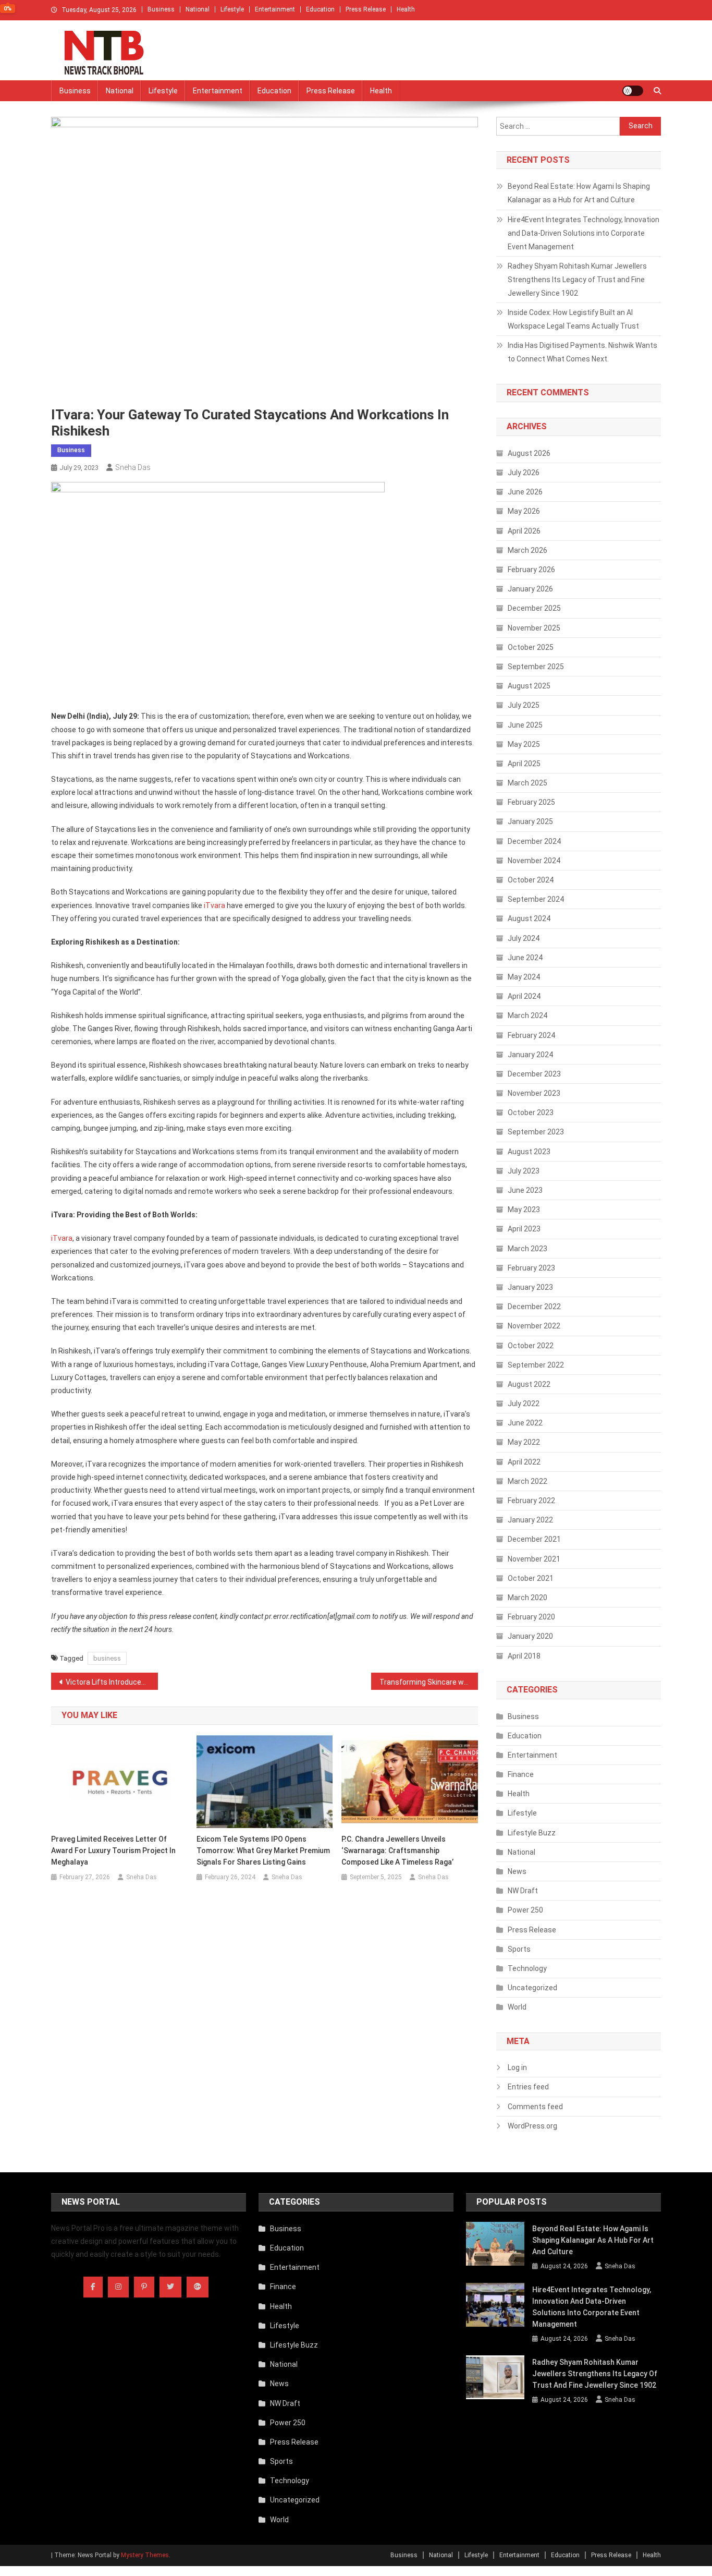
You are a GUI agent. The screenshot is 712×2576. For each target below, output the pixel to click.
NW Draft (523, 1891)
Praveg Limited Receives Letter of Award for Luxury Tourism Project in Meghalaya (113, 1851)
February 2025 (531, 802)
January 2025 (530, 821)
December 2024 (534, 841)
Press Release (366, 9)
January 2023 (530, 1287)
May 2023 (524, 1210)
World (517, 2007)
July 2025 (524, 705)
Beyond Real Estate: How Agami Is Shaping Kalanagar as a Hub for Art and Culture (579, 193)
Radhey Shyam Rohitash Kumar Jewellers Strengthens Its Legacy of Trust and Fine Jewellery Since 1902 (577, 280)
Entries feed (528, 2087)
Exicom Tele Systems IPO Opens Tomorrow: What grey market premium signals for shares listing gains (263, 1851)
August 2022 (529, 1384)
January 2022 (530, 1520)
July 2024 (524, 938)
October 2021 (531, 1578)
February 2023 (531, 1268)
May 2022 (524, 1442)
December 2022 (534, 1307)
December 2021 (534, 1539)
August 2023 (529, 1152)
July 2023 (524, 1171)
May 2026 (524, 511)
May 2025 (524, 744)
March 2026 (527, 550)
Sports (519, 1949)
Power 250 (525, 1910)
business (107, 1658)
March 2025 (527, 783)
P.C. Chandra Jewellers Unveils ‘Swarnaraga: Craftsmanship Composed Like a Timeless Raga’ (397, 1851)
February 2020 (531, 1617)
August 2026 (529, 453)
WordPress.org (532, 2126)
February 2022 (531, 1501)
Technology (527, 1968)
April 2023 (524, 1229)
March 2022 (527, 1481)
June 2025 (525, 725)
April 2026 (524, 531)
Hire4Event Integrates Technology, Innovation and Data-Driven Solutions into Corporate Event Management (584, 233)
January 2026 (530, 589)
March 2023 (527, 1249)
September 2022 (536, 1365)
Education (320, 9)
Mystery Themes (145, 2555)
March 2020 (527, 1598)
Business (161, 9)
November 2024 (534, 861)
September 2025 (536, 667)
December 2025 (534, 608)
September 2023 (536, 1132)
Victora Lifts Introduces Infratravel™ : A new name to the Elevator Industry (112, 1682)
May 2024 (524, 977)
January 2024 (530, 1055)
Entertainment (275, 9)
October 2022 (531, 1346)
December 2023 (534, 1074)
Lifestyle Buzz (532, 1833)
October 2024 (531, 880)
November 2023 (534, 1093)
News (517, 1871)
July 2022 (524, 1404)
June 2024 (525, 958)
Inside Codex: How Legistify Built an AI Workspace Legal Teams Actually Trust (573, 319)
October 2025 (531, 647)
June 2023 (525, 1190)
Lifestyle (232, 9)
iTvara (214, 905)
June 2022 (525, 1423)
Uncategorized (532, 1988)
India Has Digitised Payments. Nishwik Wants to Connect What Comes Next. (582, 352)
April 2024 (524, 996)
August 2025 (529, 686)
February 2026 (531, 570)
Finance (521, 1774)
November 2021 (534, 1559)
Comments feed (535, 2107)
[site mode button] (633, 91)
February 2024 (531, 1035)
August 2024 (529, 918)
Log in (517, 2067)
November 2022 (534, 1326)
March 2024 (527, 1015)
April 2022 (524, 1462)
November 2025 (534, 628)
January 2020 (530, 1636)
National (198, 9)
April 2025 (524, 764)
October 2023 (531, 1112)
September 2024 (536, 899)
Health (406, 9)
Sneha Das (133, 467)
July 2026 (524, 473)
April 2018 (524, 1656)
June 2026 (525, 492)
